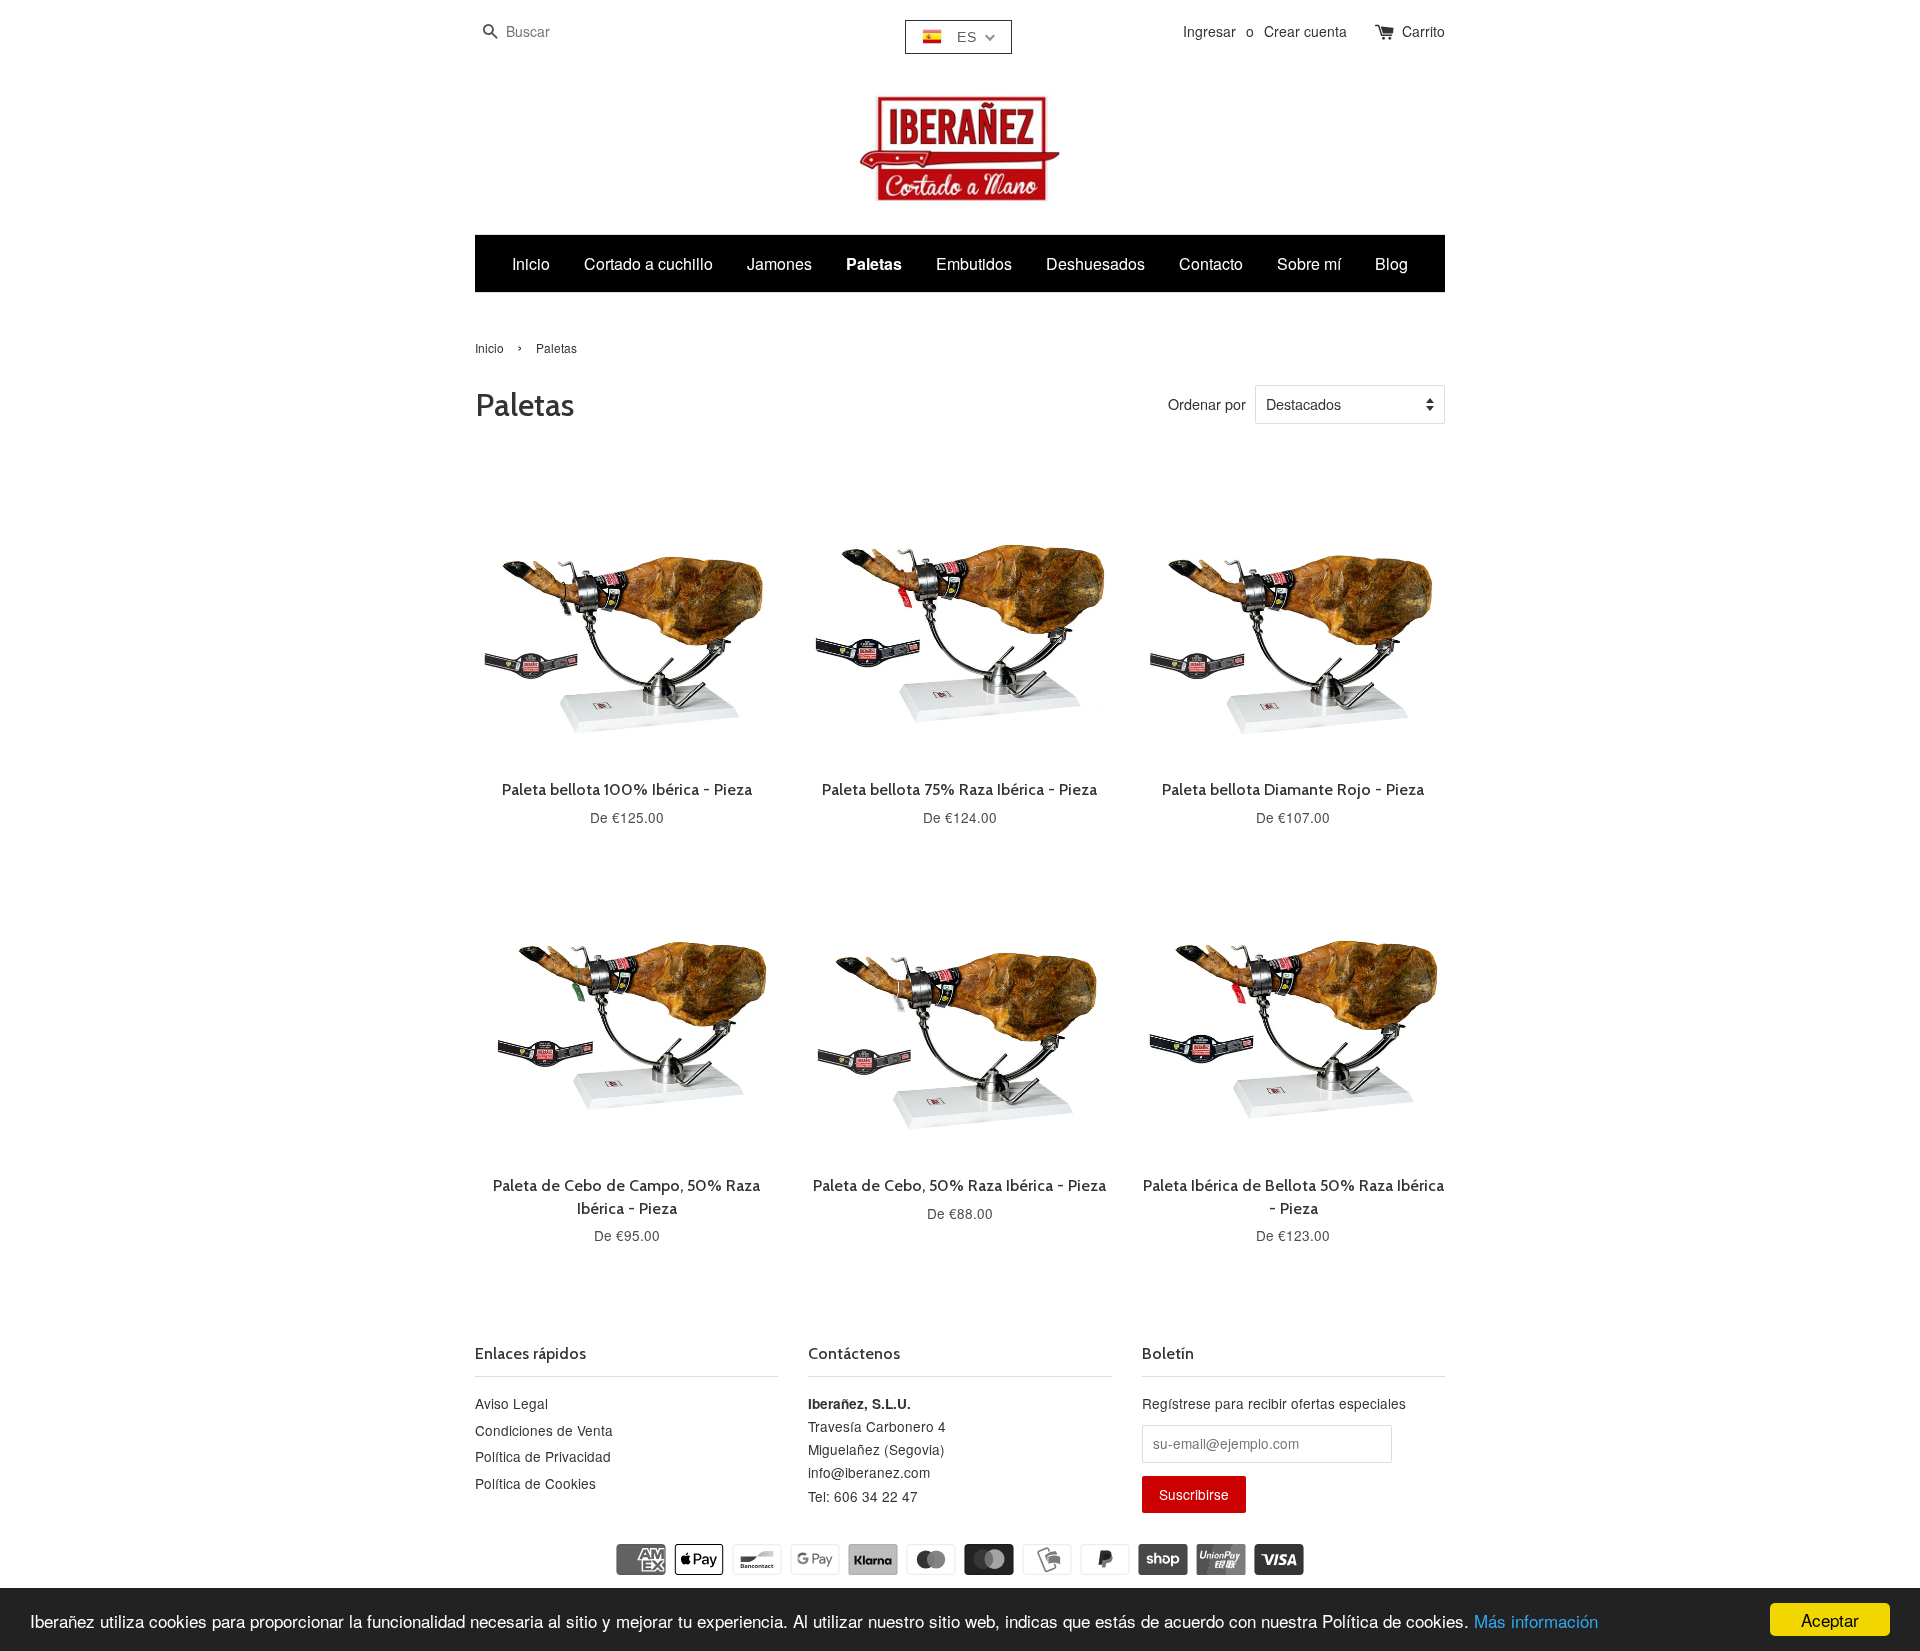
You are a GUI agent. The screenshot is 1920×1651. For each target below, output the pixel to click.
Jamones (779, 263)
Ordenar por (1207, 403)
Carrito (1423, 31)
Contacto (1211, 263)
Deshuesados (1095, 263)
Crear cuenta (1305, 31)
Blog (1391, 263)
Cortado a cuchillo (648, 263)
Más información (1536, 1620)
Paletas (874, 263)
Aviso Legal (511, 1403)
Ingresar (1209, 31)
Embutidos (974, 263)
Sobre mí (1309, 263)
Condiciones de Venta (544, 1430)
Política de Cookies (535, 1483)
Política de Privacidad (543, 1456)
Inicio (531, 263)
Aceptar (1830, 1619)
